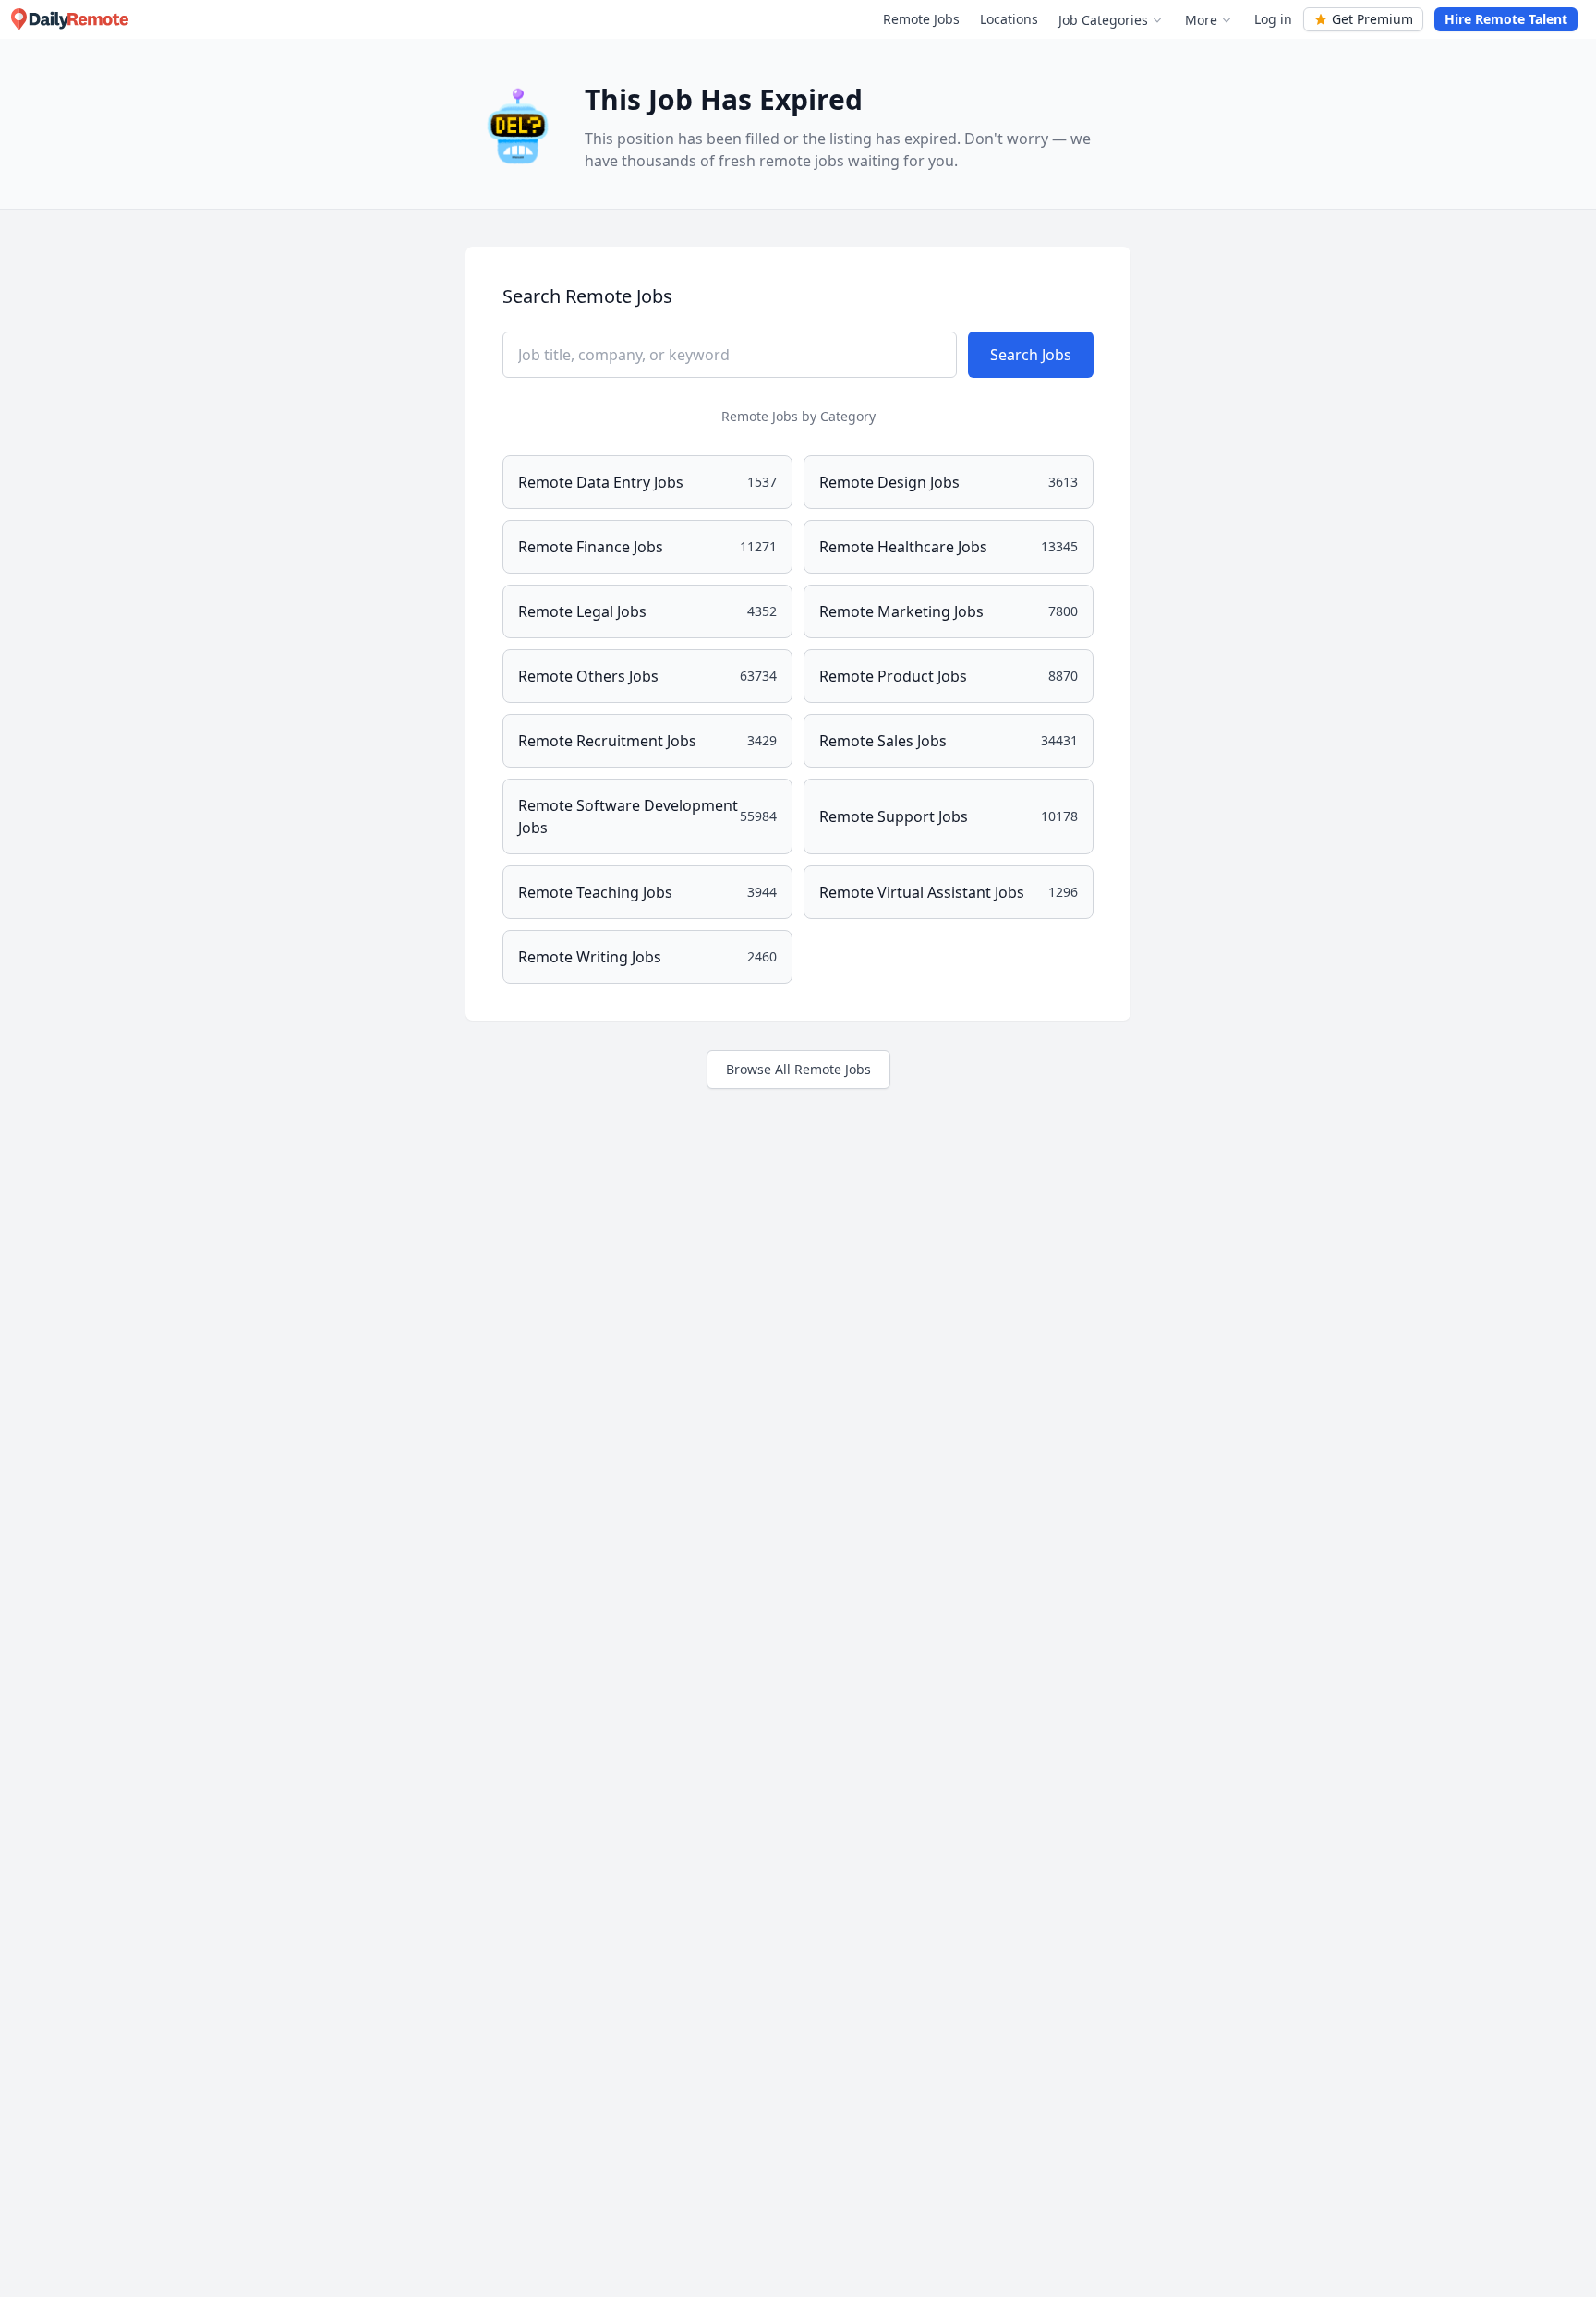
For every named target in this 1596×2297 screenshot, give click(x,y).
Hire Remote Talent (1506, 19)
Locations (1009, 19)
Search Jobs (1031, 355)
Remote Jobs (921, 19)
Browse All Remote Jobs (798, 1069)
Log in (1273, 19)
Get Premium (1372, 19)
